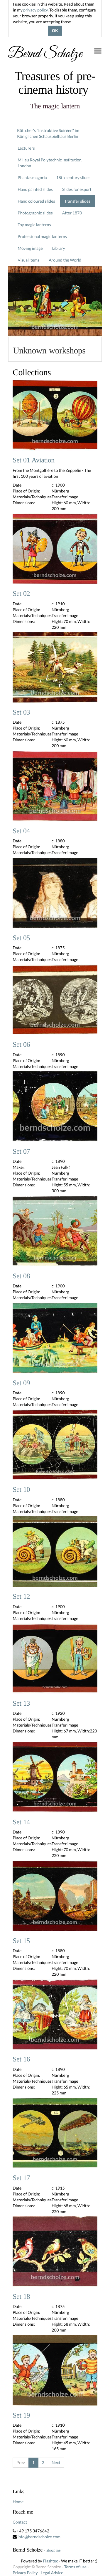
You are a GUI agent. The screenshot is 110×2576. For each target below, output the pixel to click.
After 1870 (72, 213)
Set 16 (21, 2059)
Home (18, 2502)
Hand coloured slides (36, 201)
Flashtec (50, 2561)
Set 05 (21, 938)
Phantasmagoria (32, 177)
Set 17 (21, 2178)
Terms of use (75, 2567)
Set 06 (21, 1045)
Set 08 (21, 1276)
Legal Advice (52, 2573)
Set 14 (21, 1822)
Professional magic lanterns (42, 236)
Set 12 (21, 1597)
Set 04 (21, 831)
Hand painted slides (35, 189)
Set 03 (21, 712)
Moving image (30, 248)
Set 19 (21, 2415)
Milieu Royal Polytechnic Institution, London (50, 163)
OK (55, 31)
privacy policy (35, 10)
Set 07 (21, 1152)
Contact (20, 2522)
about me (53, 2550)
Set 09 (21, 1383)
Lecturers (26, 148)
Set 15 (21, 1941)
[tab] (55, 349)
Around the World (65, 260)
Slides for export (77, 189)
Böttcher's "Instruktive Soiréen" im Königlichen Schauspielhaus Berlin (48, 133)
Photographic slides (35, 213)
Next (56, 2462)
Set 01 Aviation (34, 460)
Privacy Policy (25, 2573)
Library (59, 248)
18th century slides (73, 177)
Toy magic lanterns (34, 225)
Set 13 (21, 1704)
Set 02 (21, 594)
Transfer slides (77, 201)
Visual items (28, 260)
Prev (21, 2462)
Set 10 (21, 1490)
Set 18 (21, 2297)
